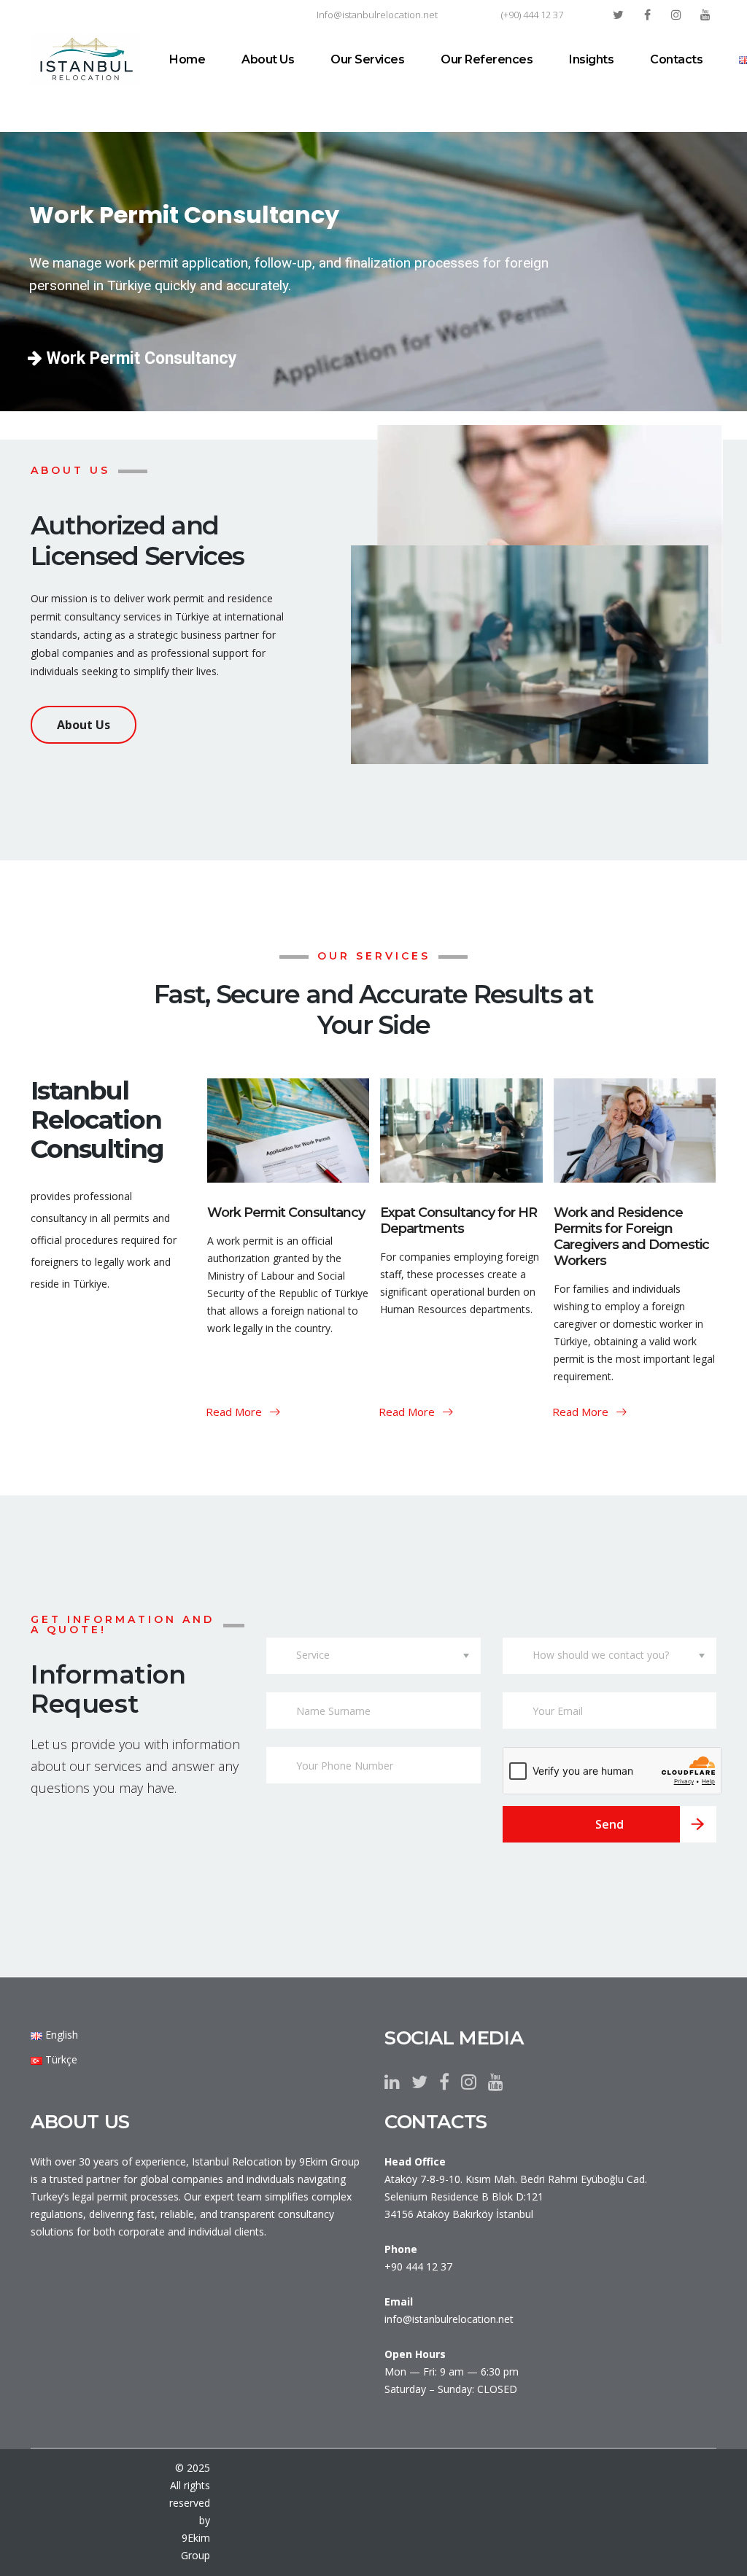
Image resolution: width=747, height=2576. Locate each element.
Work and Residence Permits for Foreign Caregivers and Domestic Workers (631, 1237)
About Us (268, 59)
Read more (235, 1412)
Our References (487, 59)
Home (187, 59)
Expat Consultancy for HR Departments (458, 1221)
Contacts (676, 59)
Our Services (367, 59)
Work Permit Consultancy (140, 358)
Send (609, 1824)
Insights (591, 59)
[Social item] (392, 2082)
